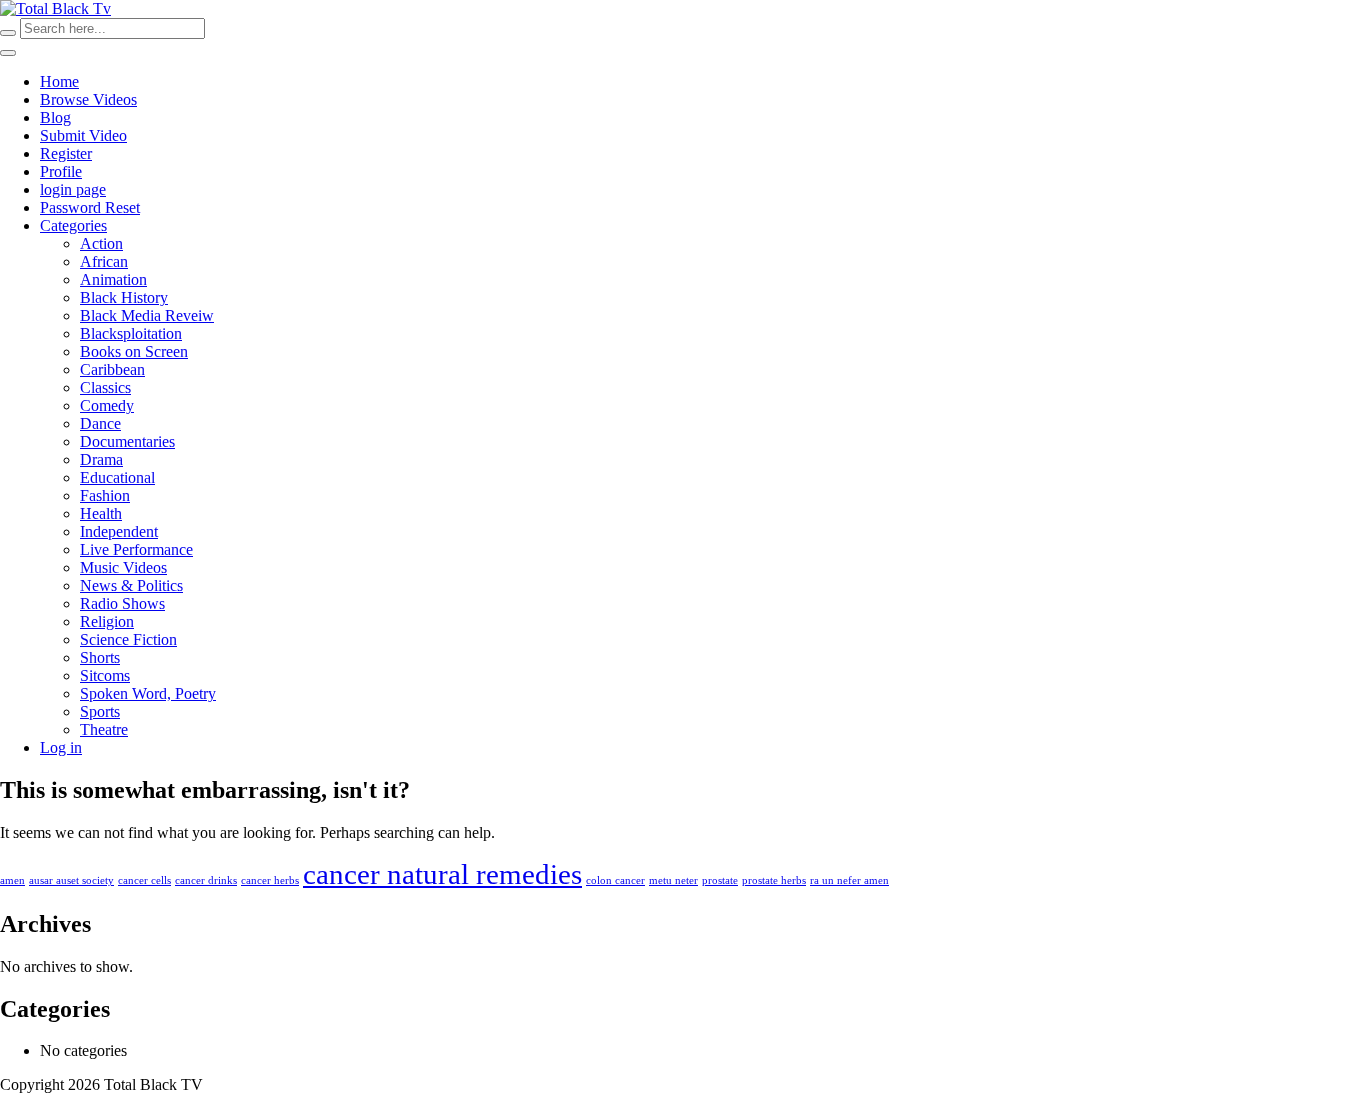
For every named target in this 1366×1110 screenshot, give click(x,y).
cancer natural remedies (442, 874)
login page (73, 189)
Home (59, 81)
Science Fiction (128, 639)
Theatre (104, 729)
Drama (101, 459)
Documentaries (127, 441)
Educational (117, 477)
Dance (100, 423)
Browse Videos (88, 99)
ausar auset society (71, 880)
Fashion (105, 495)
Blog (55, 117)
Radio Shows (122, 603)
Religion (107, 621)
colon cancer (615, 880)
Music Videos (123, 567)
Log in (61, 747)
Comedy (107, 405)
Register (66, 153)
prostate (720, 880)
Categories (73, 225)
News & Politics (131, 585)
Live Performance (136, 549)
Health (101, 513)
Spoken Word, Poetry (148, 693)
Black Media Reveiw (147, 315)
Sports (100, 711)
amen (12, 880)
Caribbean (112, 369)
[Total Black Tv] (55, 8)
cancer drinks (206, 880)
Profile (61, 171)
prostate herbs (774, 880)
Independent (119, 531)
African (104, 261)
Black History (124, 297)
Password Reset (90, 207)
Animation (113, 279)
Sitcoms (105, 675)
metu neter (673, 880)
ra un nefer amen (849, 880)
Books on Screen (134, 351)
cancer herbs (270, 880)
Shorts (100, 657)
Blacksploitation (131, 333)
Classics (105, 387)
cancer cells (144, 880)
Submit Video (83, 135)
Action (101, 243)
